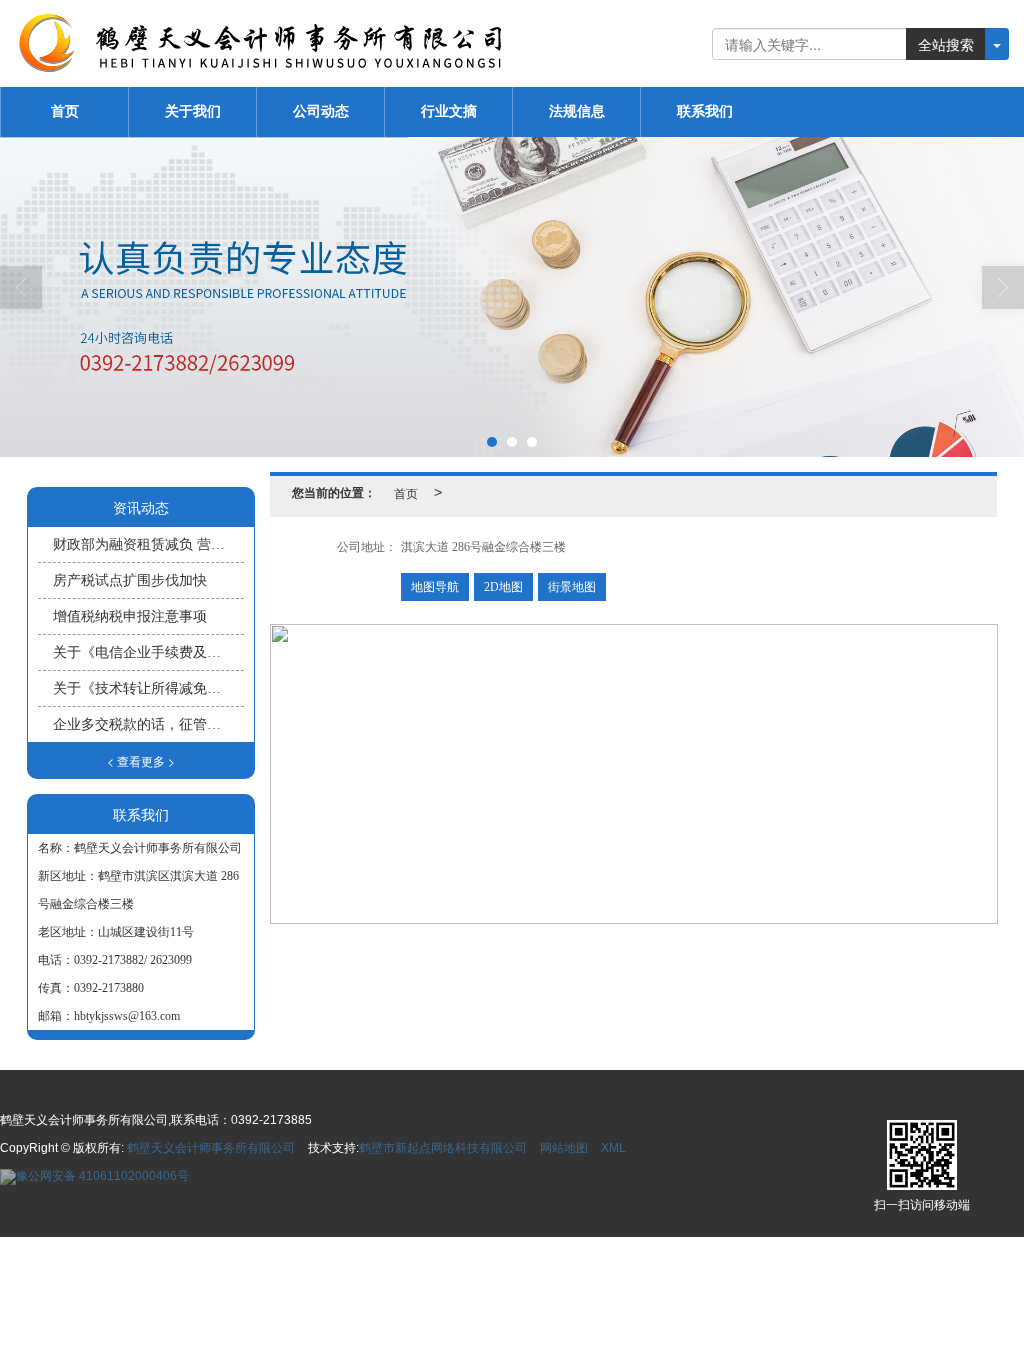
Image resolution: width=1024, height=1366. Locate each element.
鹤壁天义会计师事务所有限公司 (211, 1148)
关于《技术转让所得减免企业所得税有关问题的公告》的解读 (148, 688)
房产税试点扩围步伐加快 (130, 580)
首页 (65, 111)
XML (613, 1148)
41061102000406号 (102, 1176)
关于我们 (193, 111)
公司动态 (321, 111)
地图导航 (435, 587)
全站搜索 (946, 44)
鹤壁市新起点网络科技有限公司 (443, 1148)
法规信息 (577, 111)
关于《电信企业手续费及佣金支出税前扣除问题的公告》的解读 (148, 652)
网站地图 (564, 1148)
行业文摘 (449, 111)
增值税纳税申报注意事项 (130, 616)
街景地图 (572, 587)
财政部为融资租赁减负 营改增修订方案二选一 (148, 544)
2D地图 (503, 587)
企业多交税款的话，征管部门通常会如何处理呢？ (148, 724)
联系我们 (705, 111)
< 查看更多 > (141, 760)
